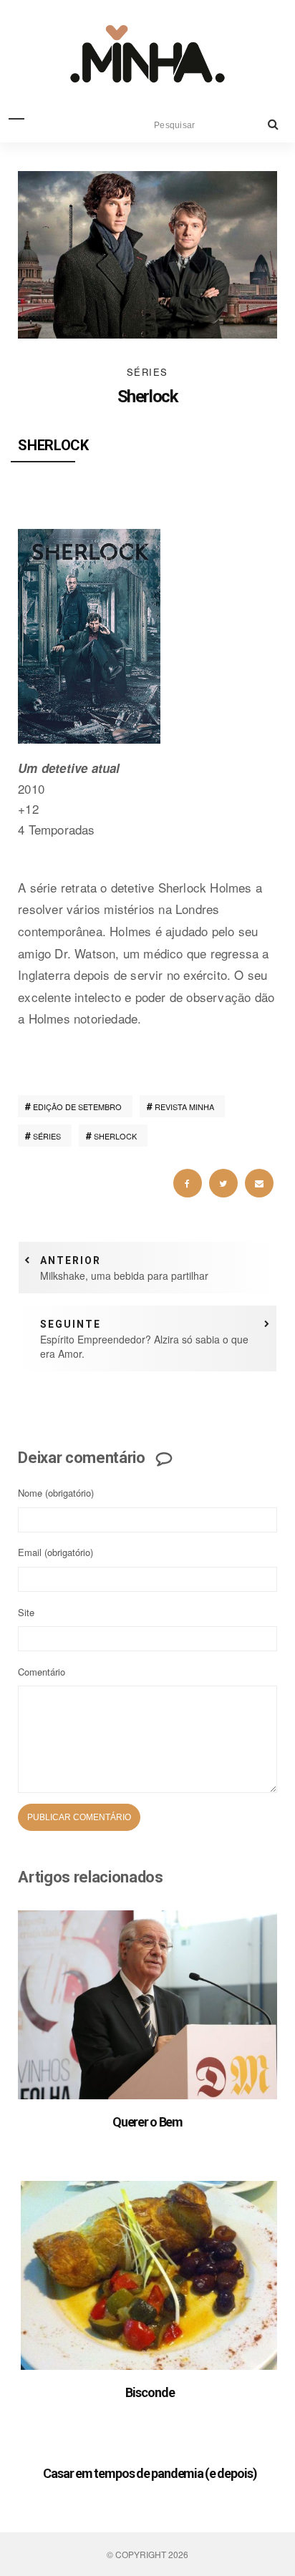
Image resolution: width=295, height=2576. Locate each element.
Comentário (42, 1672)
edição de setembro (77, 1107)
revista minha (184, 1107)
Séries (147, 372)
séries (47, 1136)
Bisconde (150, 2392)
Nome (56, 1493)
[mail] (259, 1183)
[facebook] (188, 1183)
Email (55, 1552)
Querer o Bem (148, 2122)
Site (26, 1612)
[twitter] (223, 1183)
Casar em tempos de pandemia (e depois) (150, 2473)
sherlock (115, 1136)
